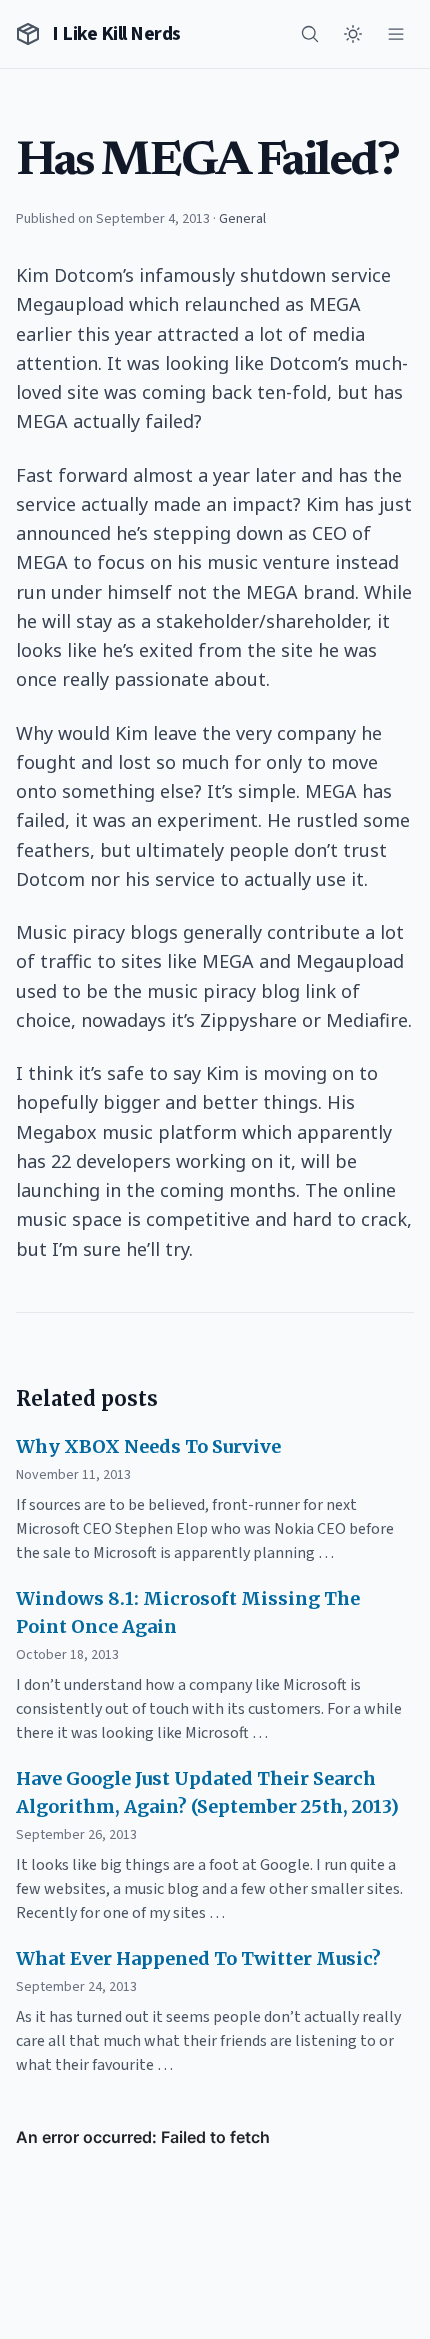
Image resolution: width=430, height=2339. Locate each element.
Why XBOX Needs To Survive (148, 1446)
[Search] (310, 34)
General (242, 219)
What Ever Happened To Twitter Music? (198, 1958)
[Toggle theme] (353, 34)
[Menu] (396, 34)
